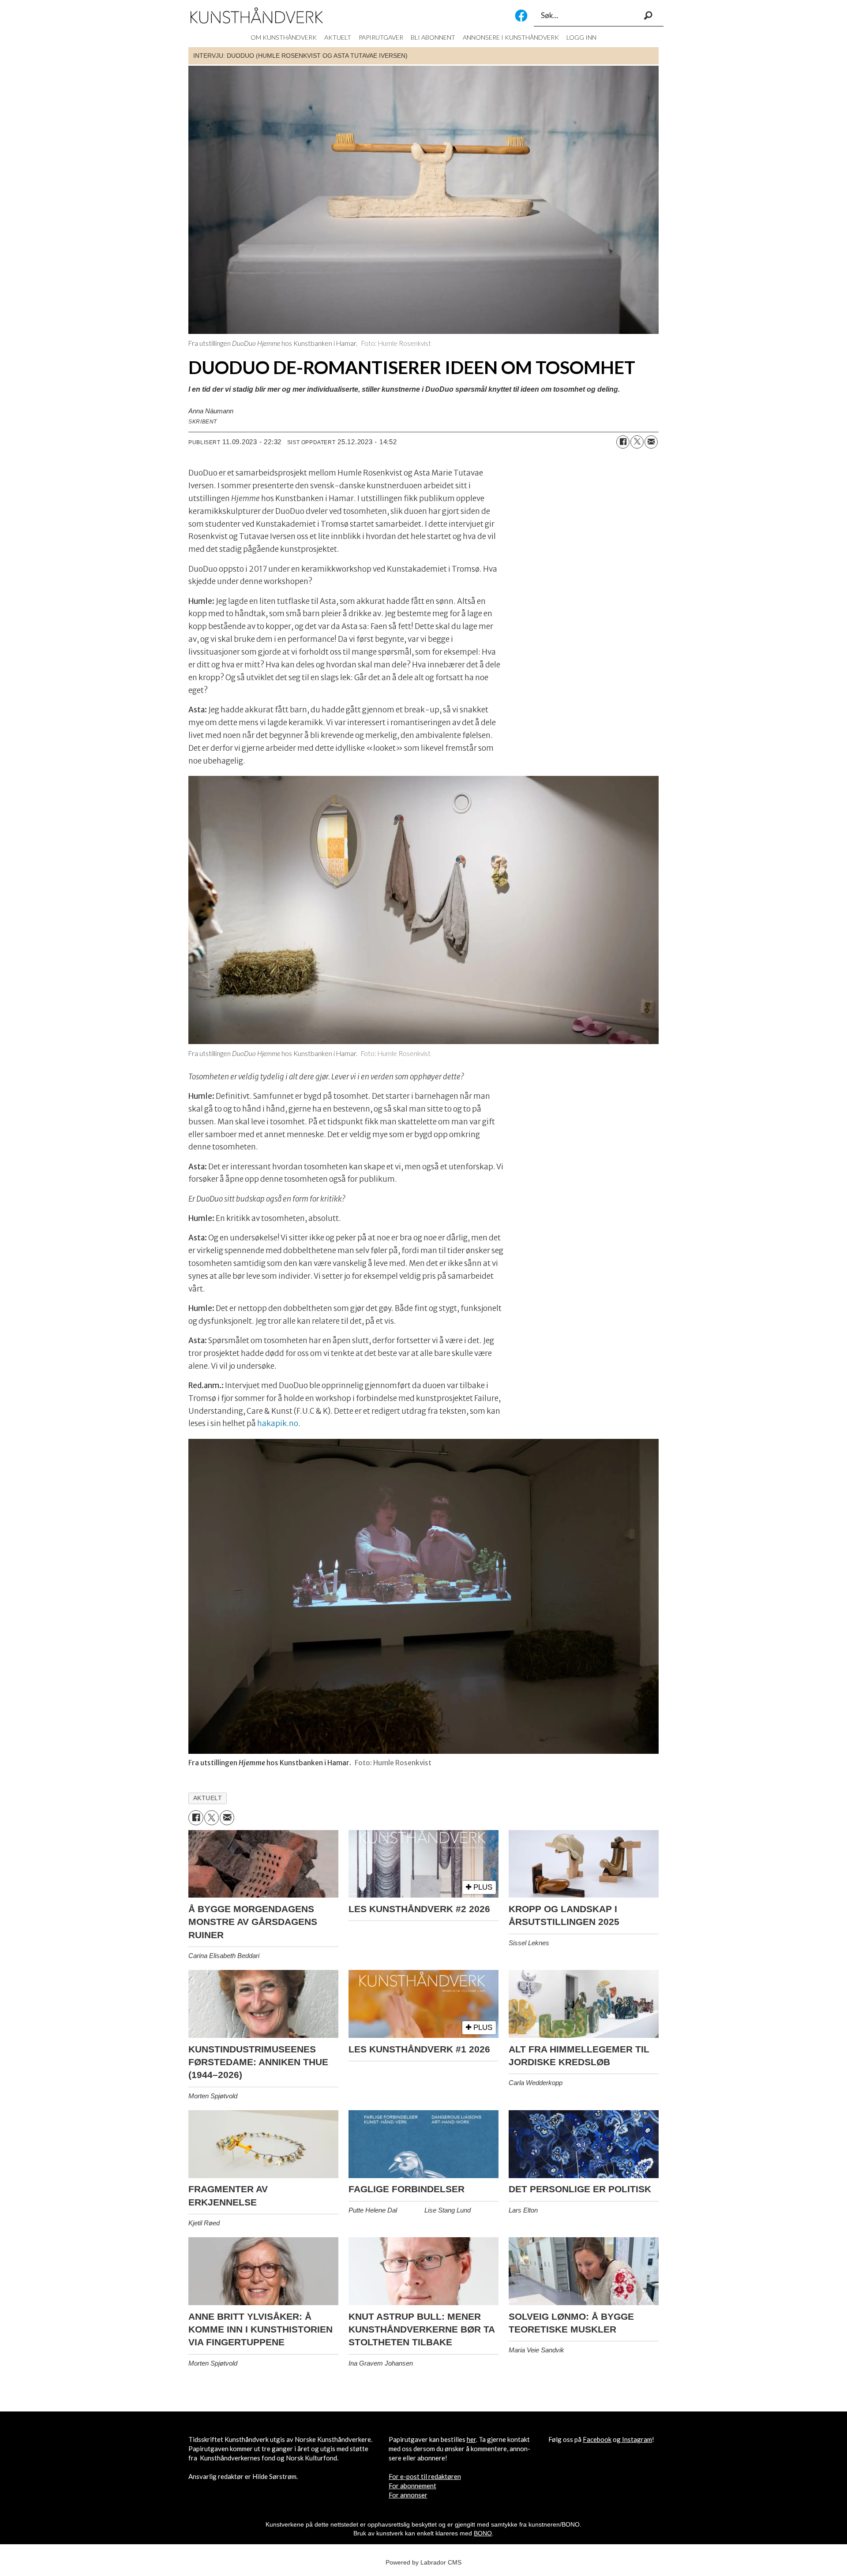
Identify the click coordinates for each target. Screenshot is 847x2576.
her (471, 2439)
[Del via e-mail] (651, 442)
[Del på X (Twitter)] (637, 442)
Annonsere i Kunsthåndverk (511, 37)
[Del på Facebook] (623, 442)
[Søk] (648, 15)
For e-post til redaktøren (425, 2476)
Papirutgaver (381, 37)
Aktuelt (338, 37)
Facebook (521, 16)
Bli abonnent (433, 37)
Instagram (637, 2439)
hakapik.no (278, 1423)
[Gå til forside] (257, 15)
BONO (483, 2533)
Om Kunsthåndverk (284, 37)
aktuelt (208, 1798)
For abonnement (412, 2486)
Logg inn (581, 37)
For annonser (408, 2495)
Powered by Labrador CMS (423, 2562)
